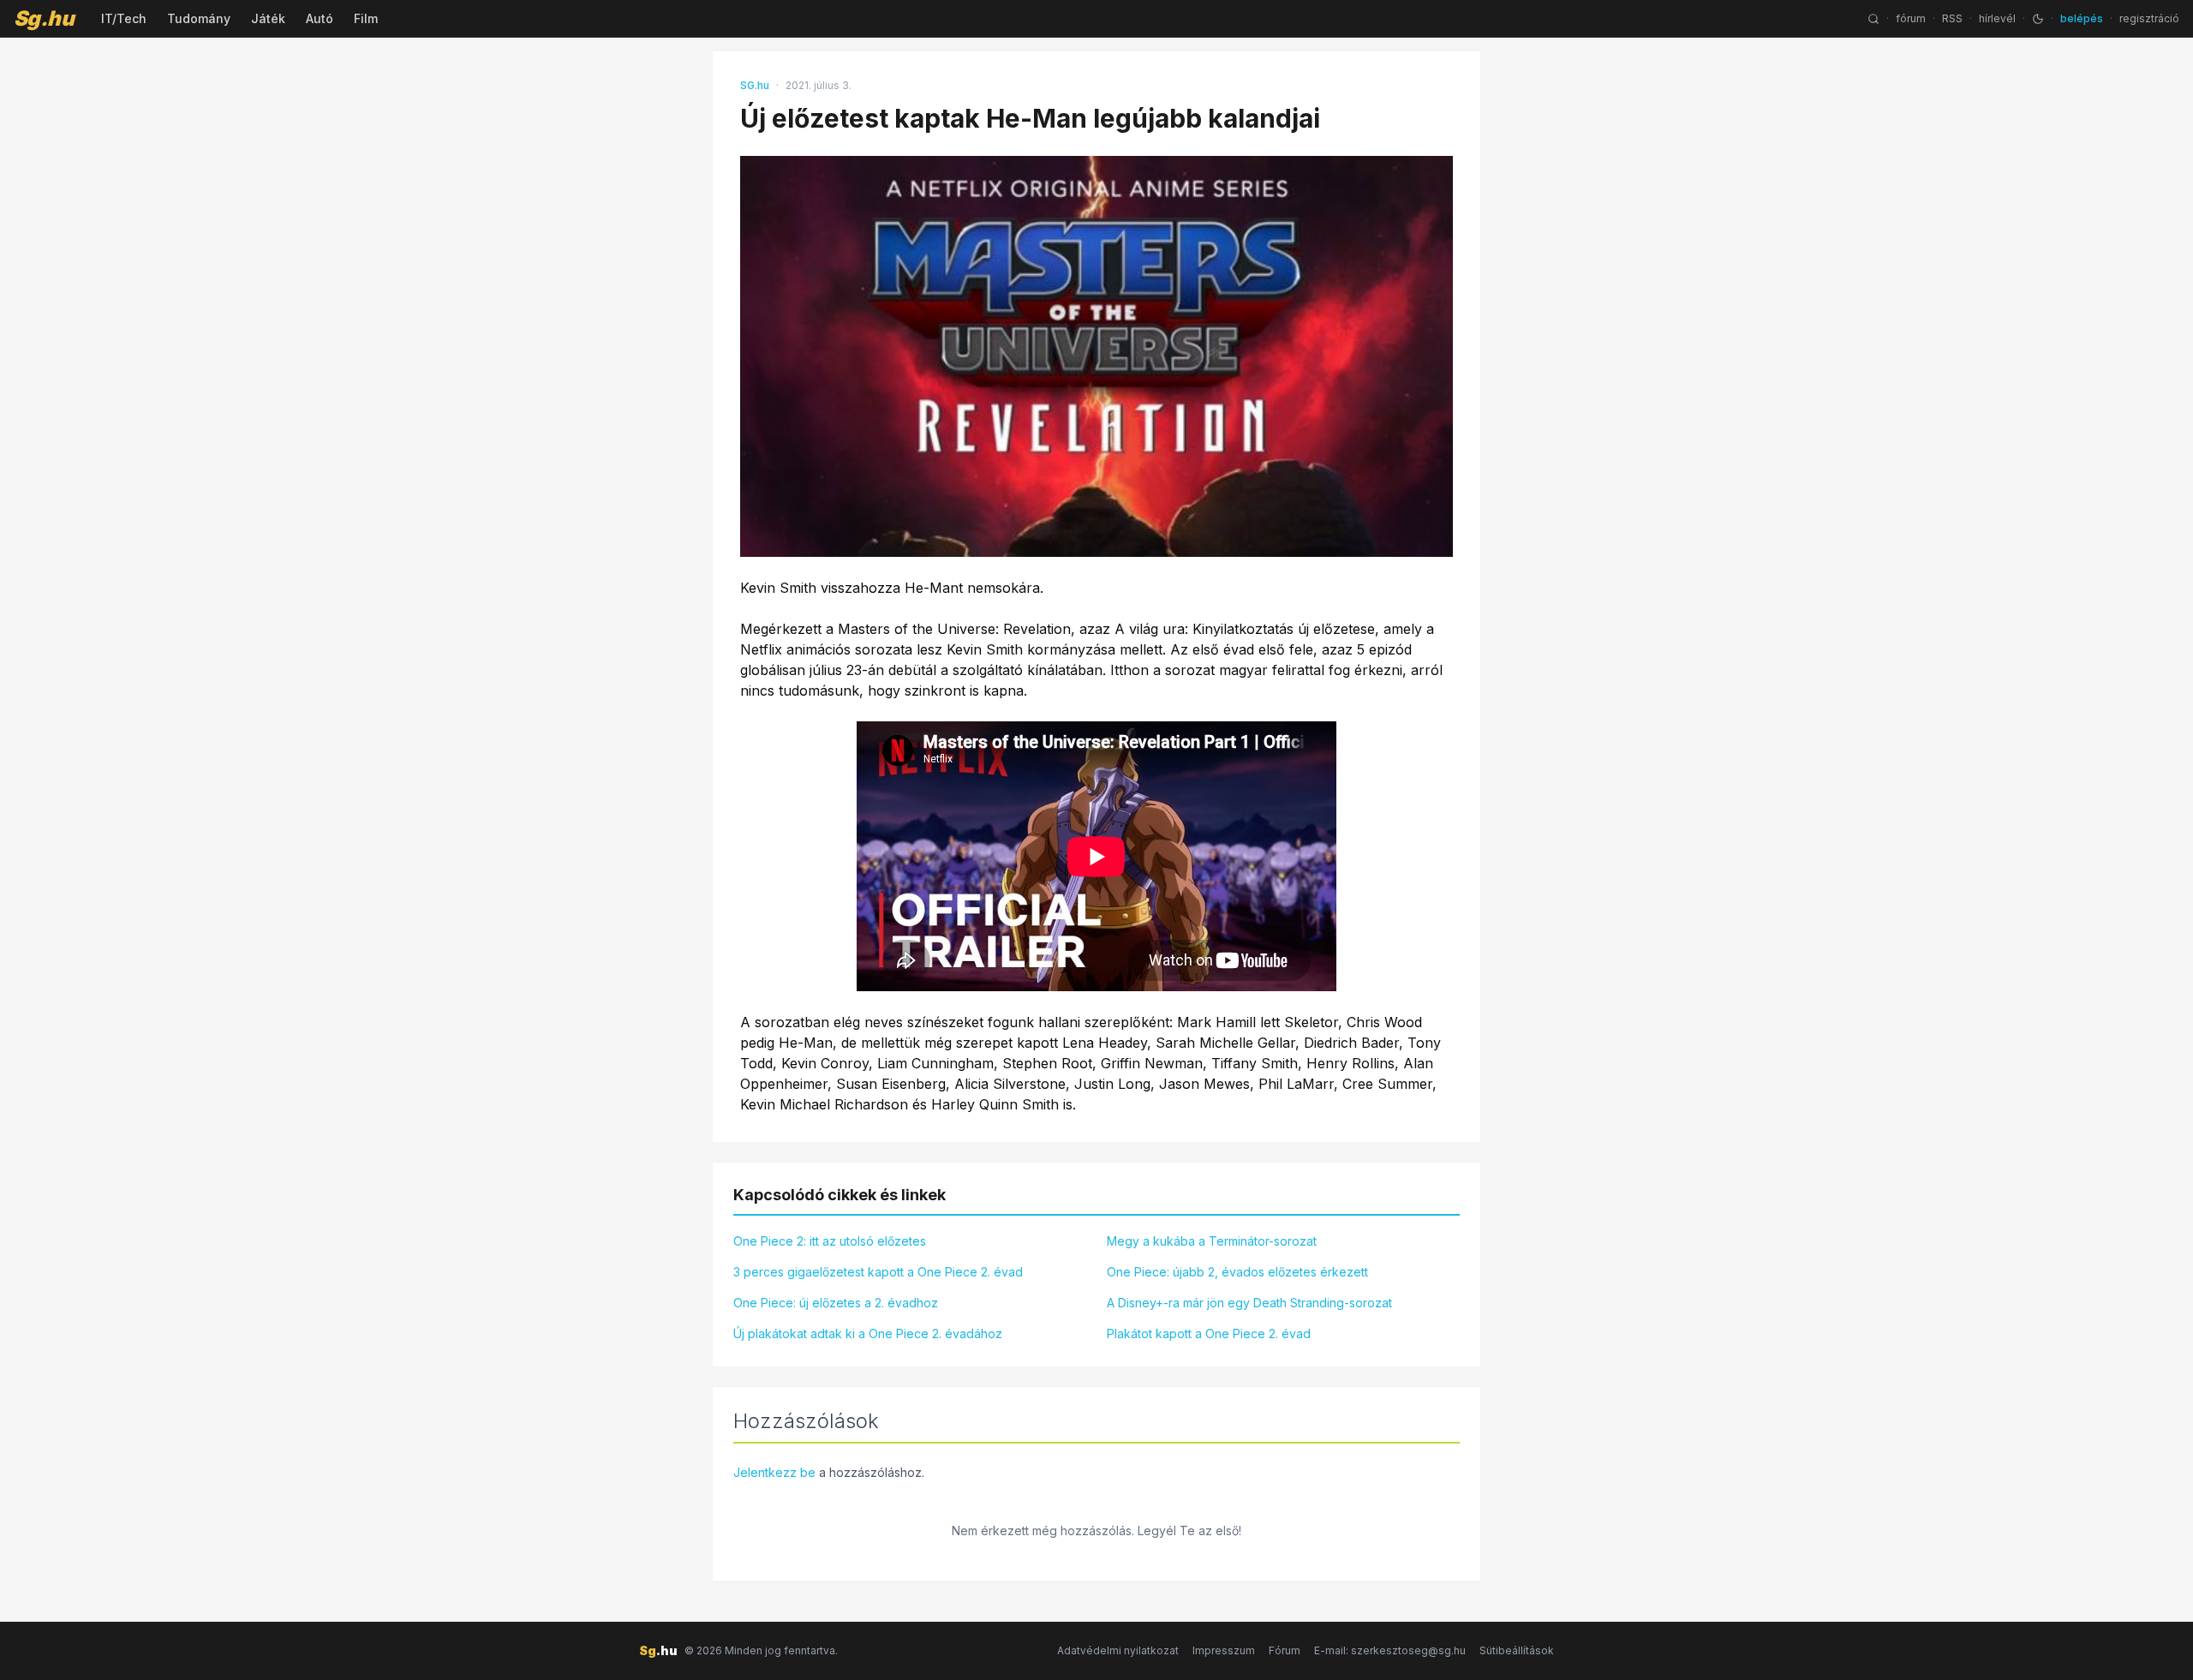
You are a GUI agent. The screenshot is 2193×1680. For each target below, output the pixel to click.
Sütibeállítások (1517, 1650)
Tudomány (199, 18)
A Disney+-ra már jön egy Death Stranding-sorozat (1249, 1303)
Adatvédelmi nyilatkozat (1118, 1650)
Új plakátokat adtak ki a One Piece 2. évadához (868, 1333)
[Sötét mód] (2038, 19)
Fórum (1285, 1650)
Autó (320, 18)
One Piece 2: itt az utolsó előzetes (830, 1241)
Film (366, 18)
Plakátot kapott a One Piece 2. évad (1209, 1333)
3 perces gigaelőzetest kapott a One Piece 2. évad (878, 1272)
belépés (2082, 18)
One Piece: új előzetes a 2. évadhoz (836, 1303)
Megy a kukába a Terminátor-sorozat (1212, 1241)
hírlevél (1997, 18)
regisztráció (2149, 18)
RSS (1952, 18)
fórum (1911, 18)
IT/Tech (124, 18)
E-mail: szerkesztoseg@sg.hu (1390, 1650)
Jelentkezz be (774, 1472)
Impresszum (1224, 1650)
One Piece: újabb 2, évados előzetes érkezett (1237, 1272)
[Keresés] (1873, 19)
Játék (268, 18)
